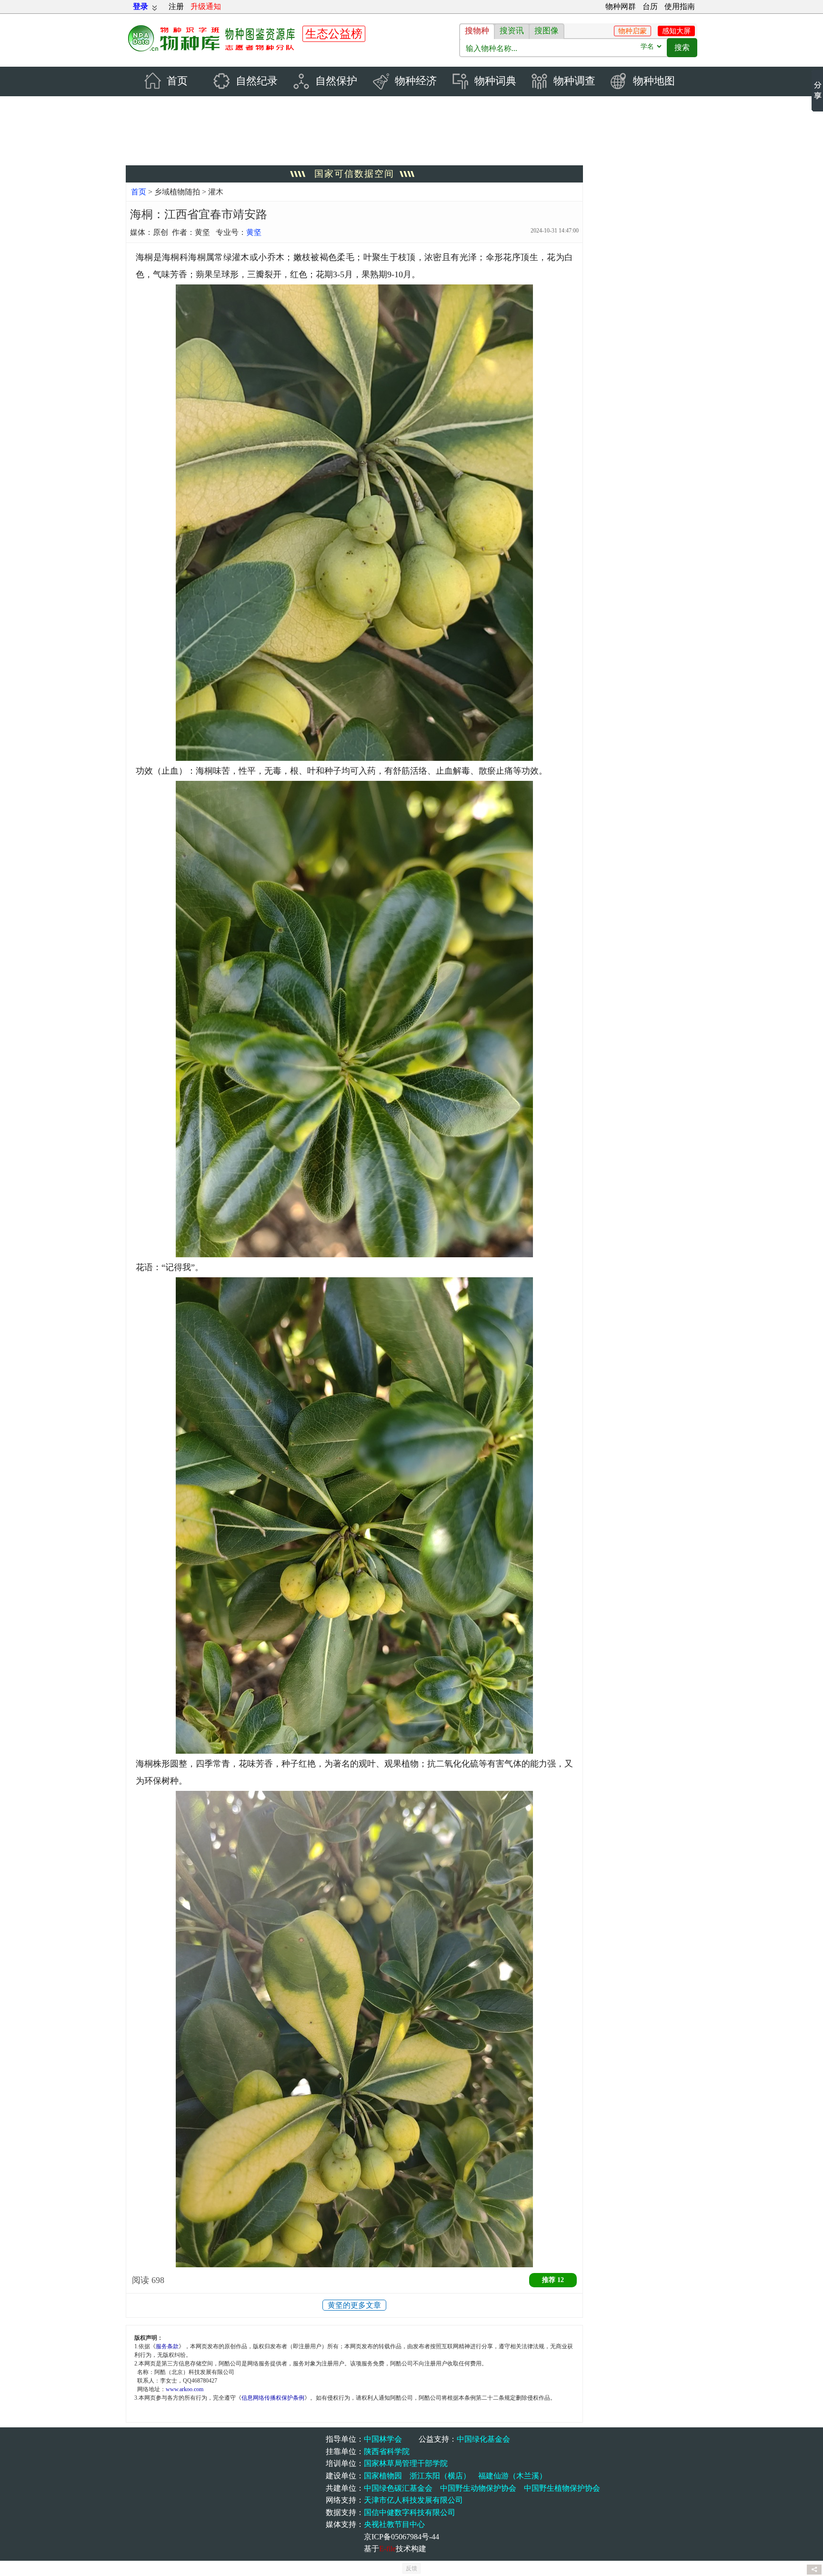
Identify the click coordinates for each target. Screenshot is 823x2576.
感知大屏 (676, 31)
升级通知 (206, 6)
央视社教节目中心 (394, 2524)
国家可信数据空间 (354, 174)
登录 (141, 6)
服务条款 (167, 2346)
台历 (650, 6)
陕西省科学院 (387, 2451)
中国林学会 (383, 2439)
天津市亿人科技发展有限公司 (413, 2500)
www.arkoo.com (185, 2389)
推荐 (553, 2280)
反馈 (411, 2568)
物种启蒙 (632, 31)
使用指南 (680, 6)
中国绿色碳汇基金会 (398, 2488)
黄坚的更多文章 (354, 2305)
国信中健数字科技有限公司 (410, 2512)
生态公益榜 (334, 34)
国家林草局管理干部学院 (406, 2463)
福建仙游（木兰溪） (512, 2476)
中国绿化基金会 (483, 2439)
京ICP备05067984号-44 (401, 2537)
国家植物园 (383, 2476)
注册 (176, 6)
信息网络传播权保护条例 (273, 2398)
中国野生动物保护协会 (478, 2488)
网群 (621, 6)
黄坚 (254, 232)
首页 (139, 192)
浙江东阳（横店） (440, 2476)
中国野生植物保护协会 (562, 2488)
